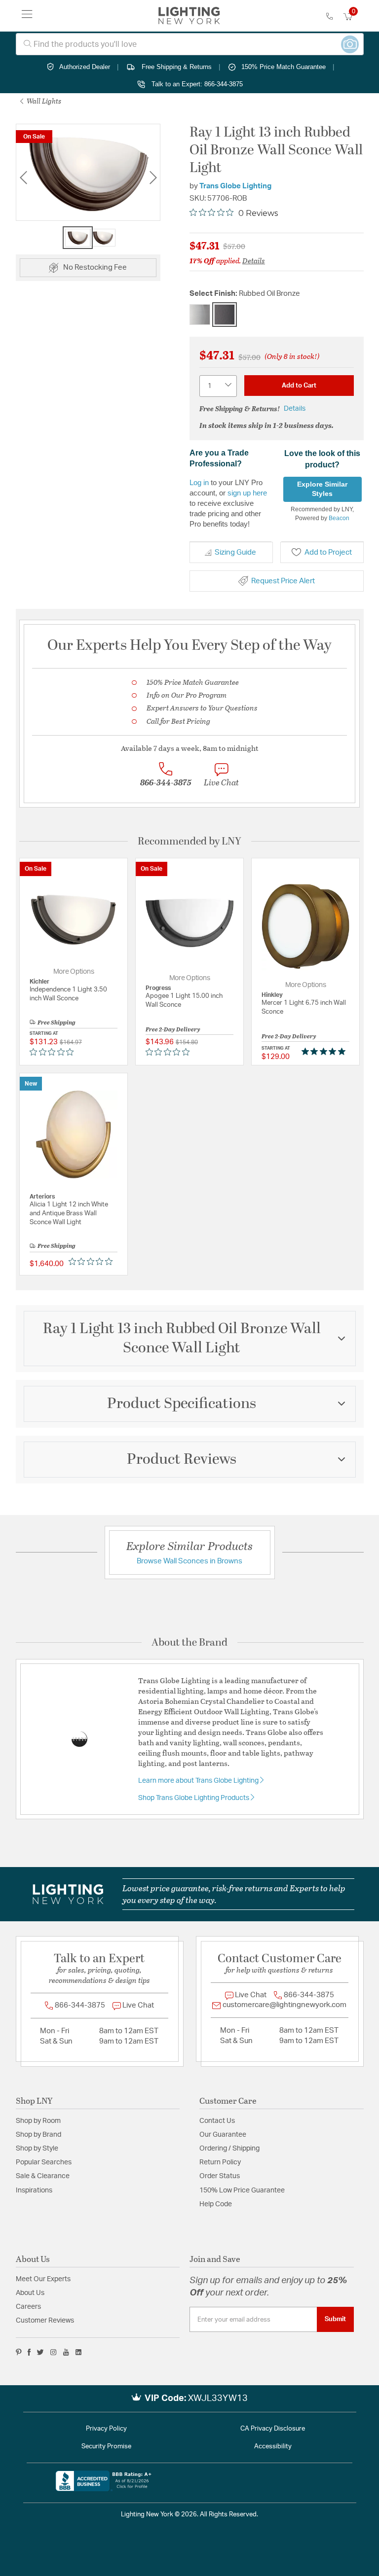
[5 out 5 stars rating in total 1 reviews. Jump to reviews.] (325, 1052)
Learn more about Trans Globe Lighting (199, 1781)
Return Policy (220, 2162)
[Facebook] (29, 2352)
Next (153, 178)
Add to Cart (299, 386)
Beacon (339, 518)
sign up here (247, 493)
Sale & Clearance (43, 2176)
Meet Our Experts (43, 2279)
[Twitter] (40, 2352)
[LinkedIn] (79, 2352)
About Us (30, 2293)
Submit (335, 2319)
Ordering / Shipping (229, 2149)
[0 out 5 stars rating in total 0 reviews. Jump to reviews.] (54, 1052)
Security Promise (106, 2447)
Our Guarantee (223, 2135)
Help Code (216, 2204)
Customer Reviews (45, 2321)
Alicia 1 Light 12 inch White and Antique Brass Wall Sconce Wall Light (69, 1214)
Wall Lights (43, 101)
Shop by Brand (38, 2135)
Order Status (220, 2176)
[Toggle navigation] (27, 16)
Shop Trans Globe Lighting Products (194, 1798)
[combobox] (190, 44)
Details (254, 260)
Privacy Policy (106, 2429)
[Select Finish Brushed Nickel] (200, 315)
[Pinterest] (19, 2352)
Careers (28, 2307)
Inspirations (34, 2190)
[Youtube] (66, 2352)
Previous (23, 178)
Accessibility (273, 2447)
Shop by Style (37, 2149)
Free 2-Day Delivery (173, 1029)
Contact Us (217, 2121)
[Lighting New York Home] (189, 16)
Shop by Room (38, 2121)
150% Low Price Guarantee (242, 2190)
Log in (199, 482)
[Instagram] (54, 2352)
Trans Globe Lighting (235, 186)
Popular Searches (44, 2162)
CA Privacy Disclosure (273, 2429)
